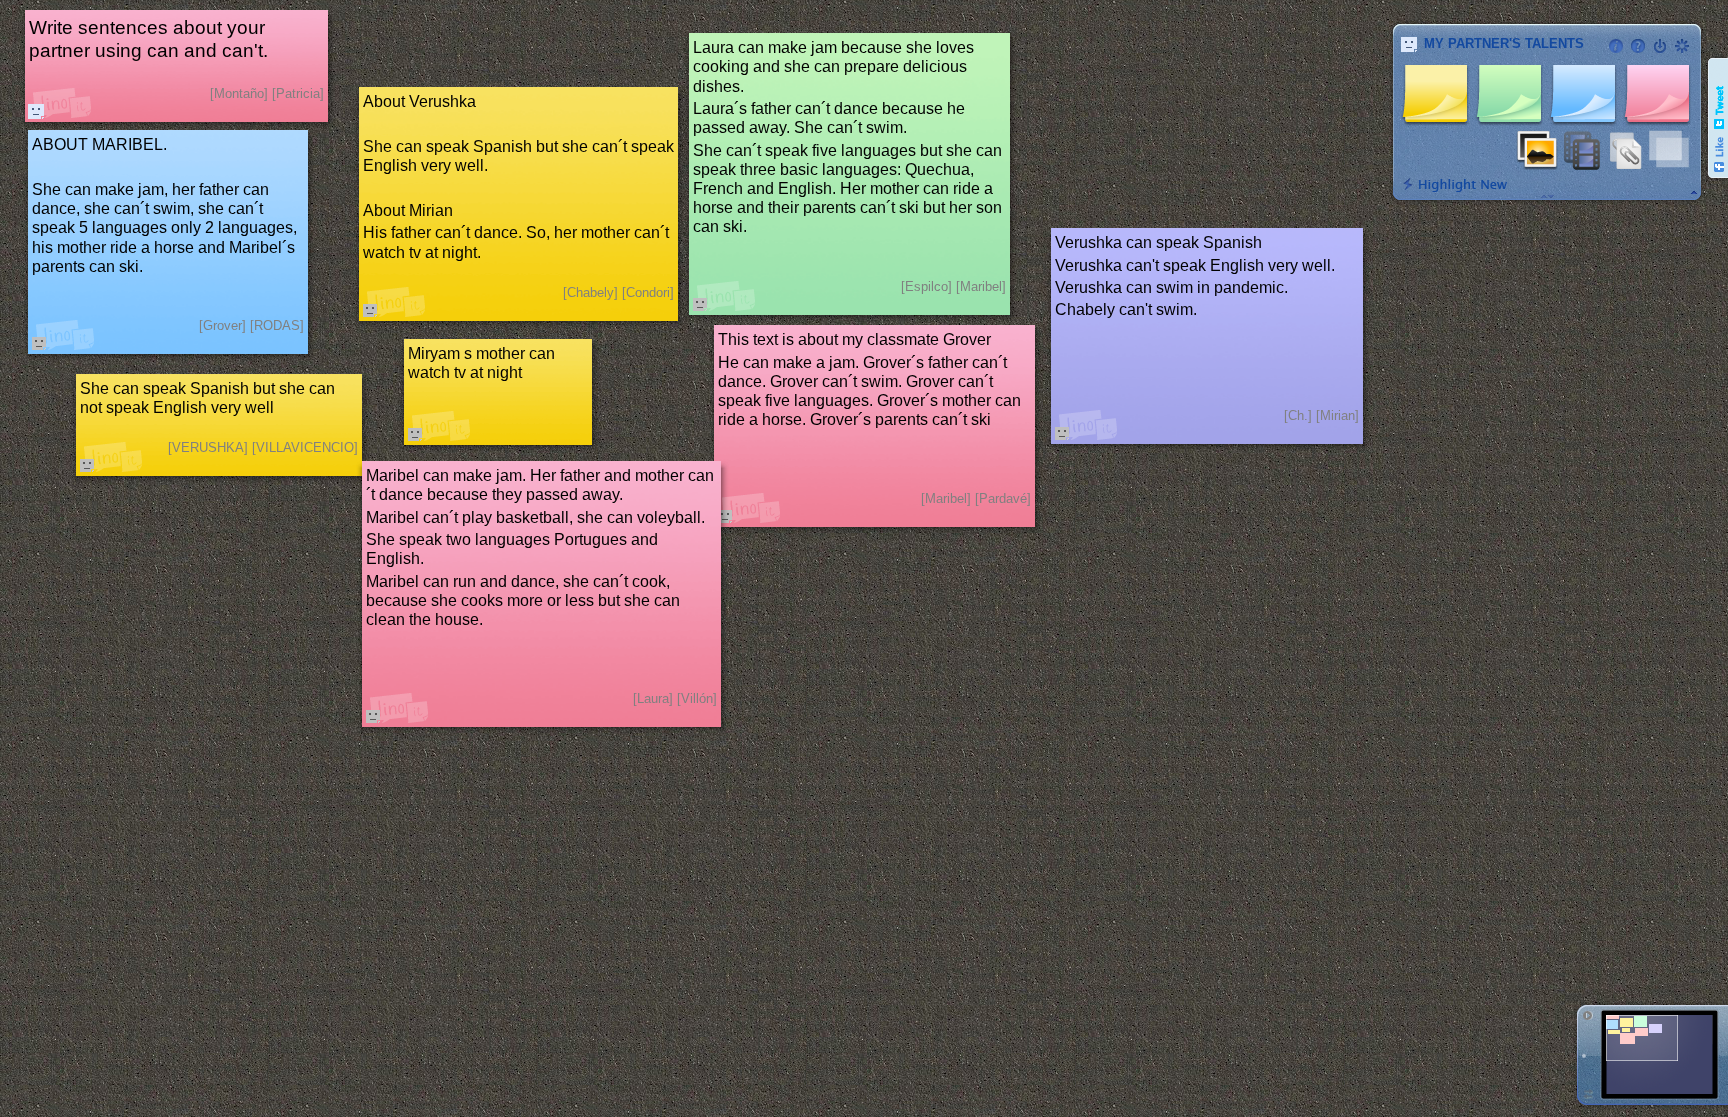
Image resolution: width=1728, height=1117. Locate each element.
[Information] (1616, 46)
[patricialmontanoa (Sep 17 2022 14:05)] (36, 111)
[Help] (1638, 46)
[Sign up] (1682, 46)
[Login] (1660, 46)
